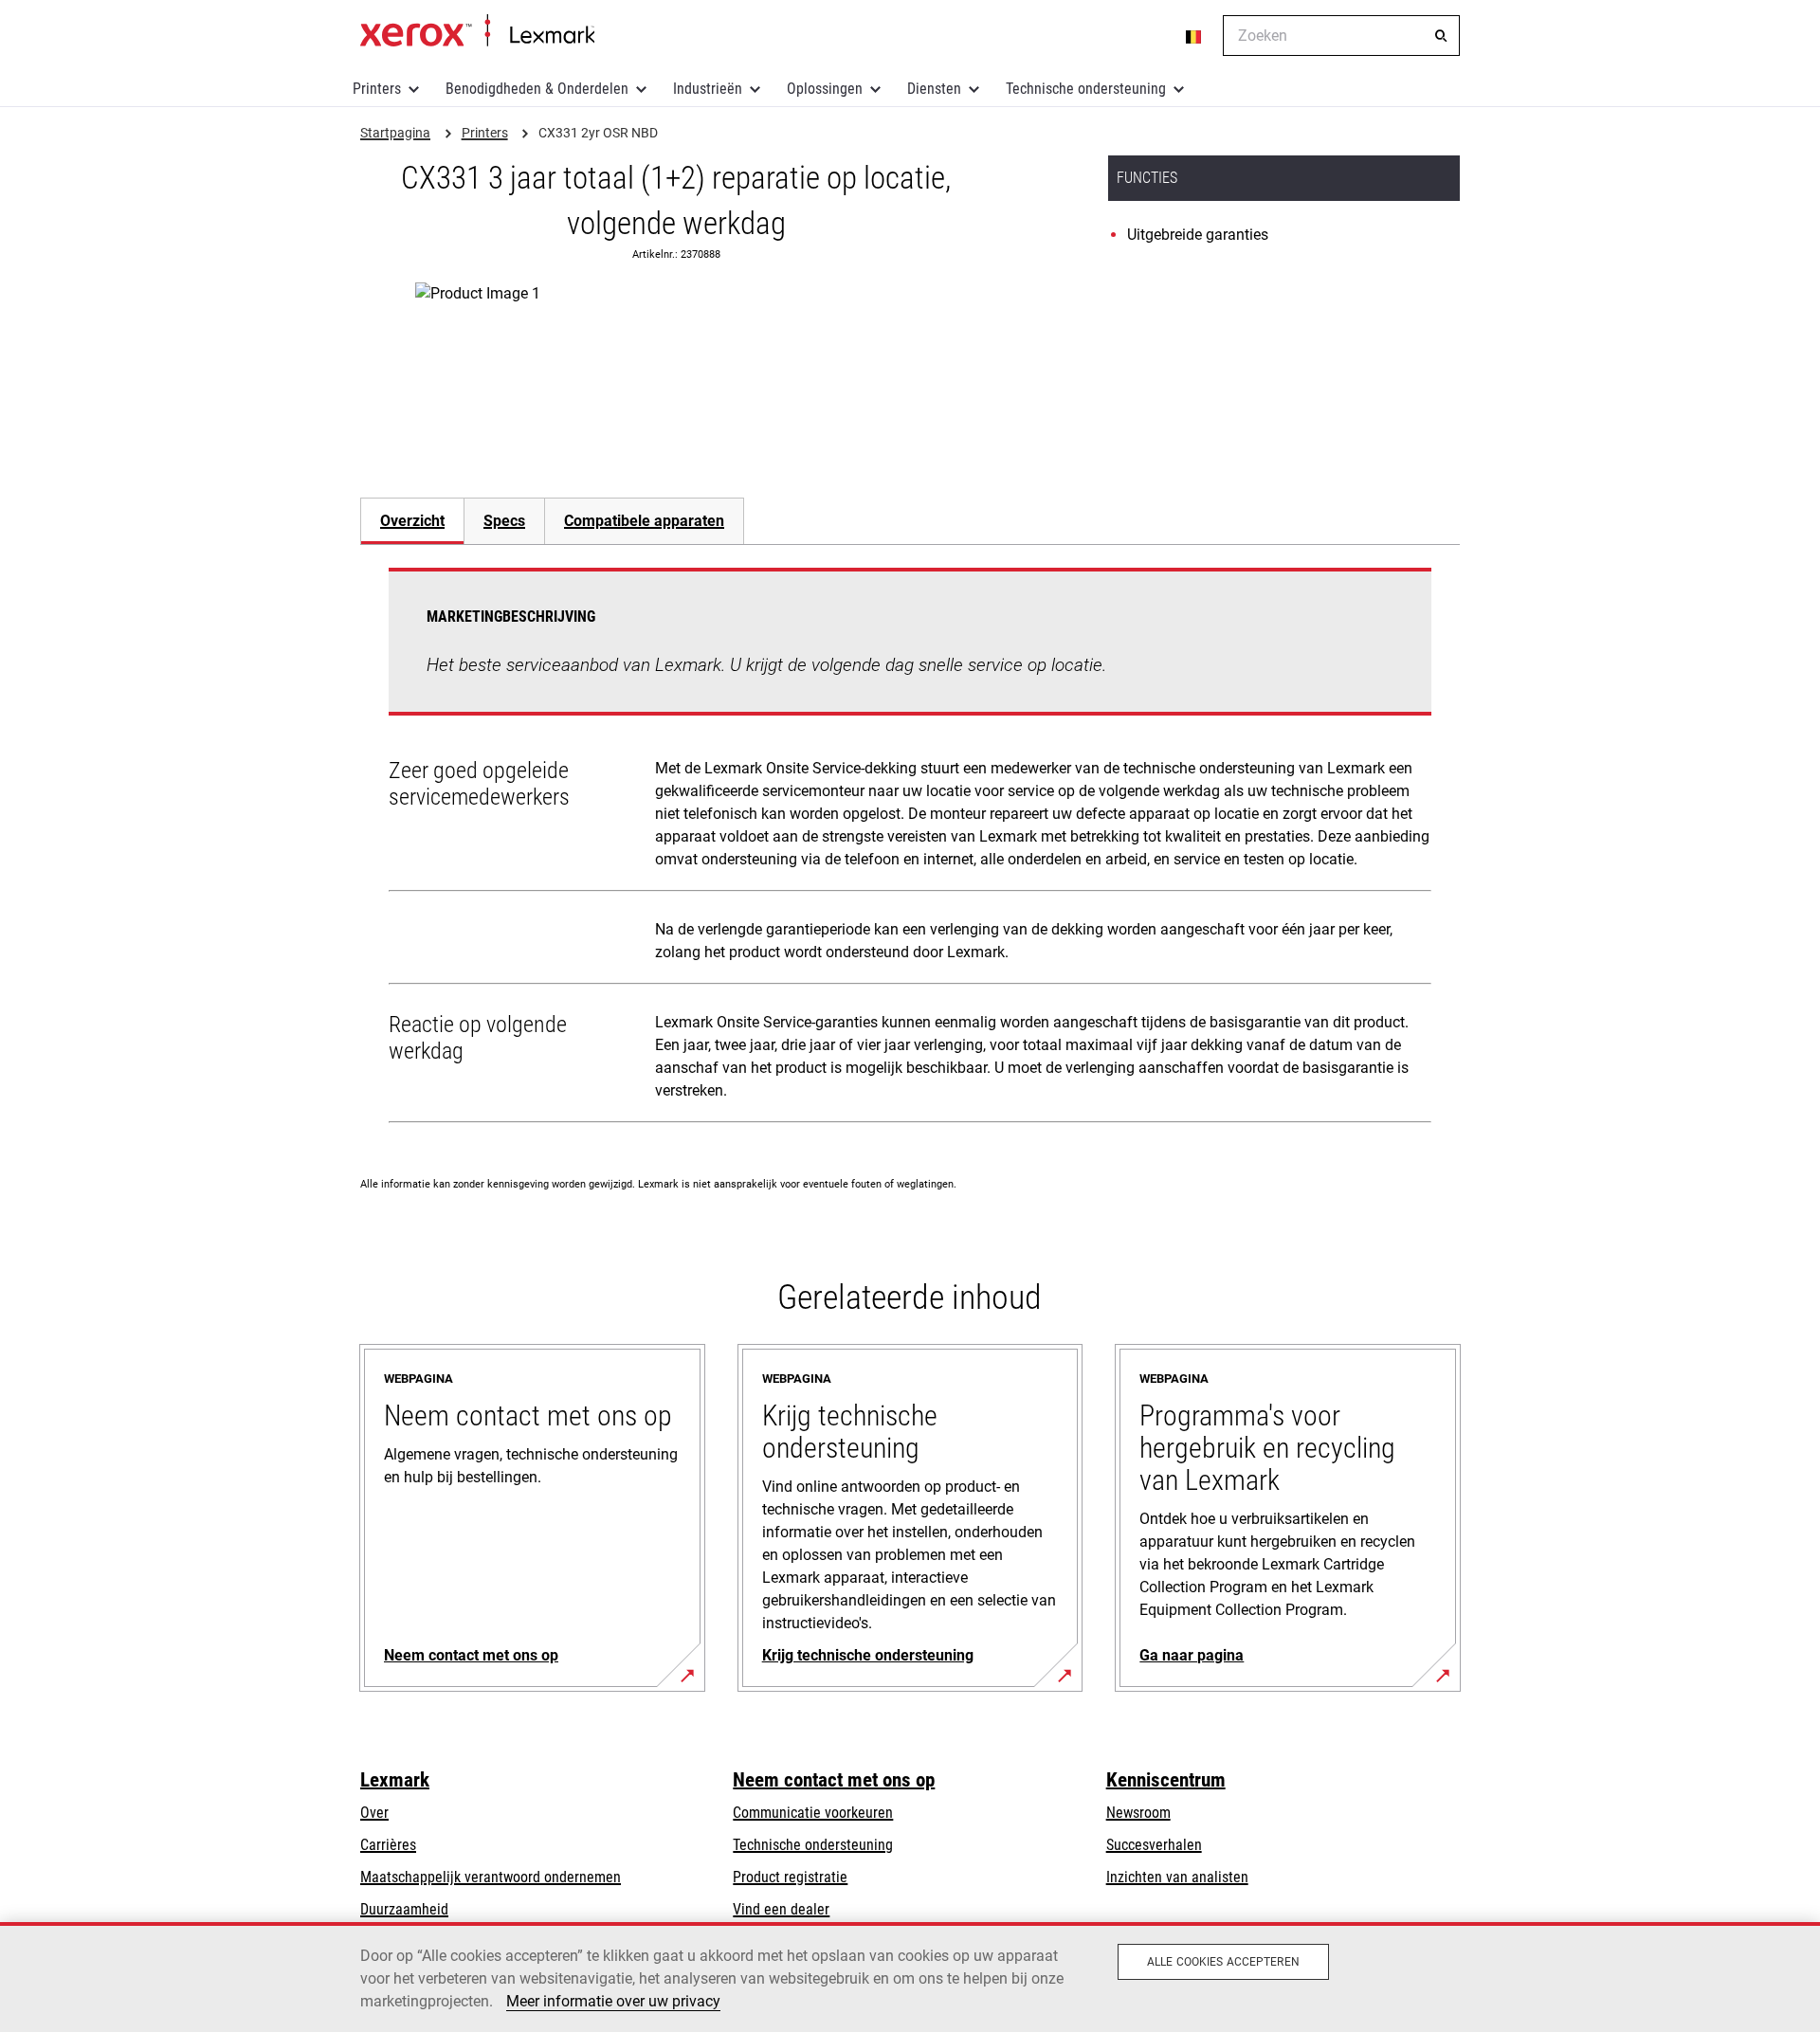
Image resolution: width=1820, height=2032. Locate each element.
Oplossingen (825, 89)
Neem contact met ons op (834, 1780)
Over (374, 1813)
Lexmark (395, 1780)
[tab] (412, 521)
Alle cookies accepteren (1223, 1962)
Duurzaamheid (404, 1909)
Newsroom (1138, 1813)
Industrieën (708, 89)
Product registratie (790, 1877)
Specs (504, 521)
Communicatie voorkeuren (813, 1813)
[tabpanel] (910, 849)
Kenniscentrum (1166, 1780)
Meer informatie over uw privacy (613, 2001)
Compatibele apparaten (644, 521)
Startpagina (477, 31)
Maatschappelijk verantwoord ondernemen (491, 1877)
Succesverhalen (1154, 1845)
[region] (910, 1977)
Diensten (934, 89)
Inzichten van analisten (1177, 1877)
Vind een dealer (781, 1909)
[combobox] (1341, 36)
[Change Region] (1194, 36)
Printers (377, 89)
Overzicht (412, 521)
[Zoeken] (1441, 36)
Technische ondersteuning (1086, 89)
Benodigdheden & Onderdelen (537, 89)
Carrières (388, 1845)
